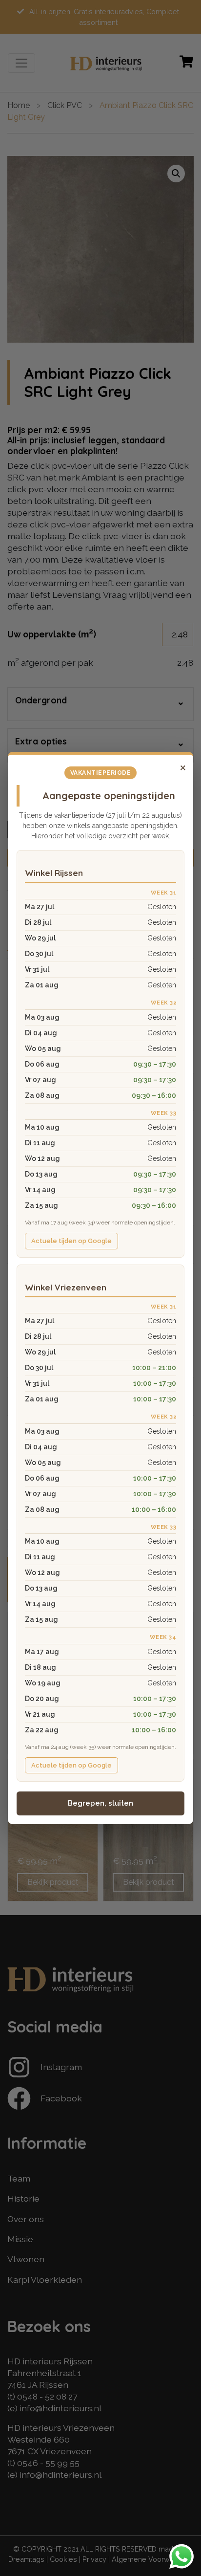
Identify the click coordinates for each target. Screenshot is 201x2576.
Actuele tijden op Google (71, 1241)
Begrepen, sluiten (100, 1803)
